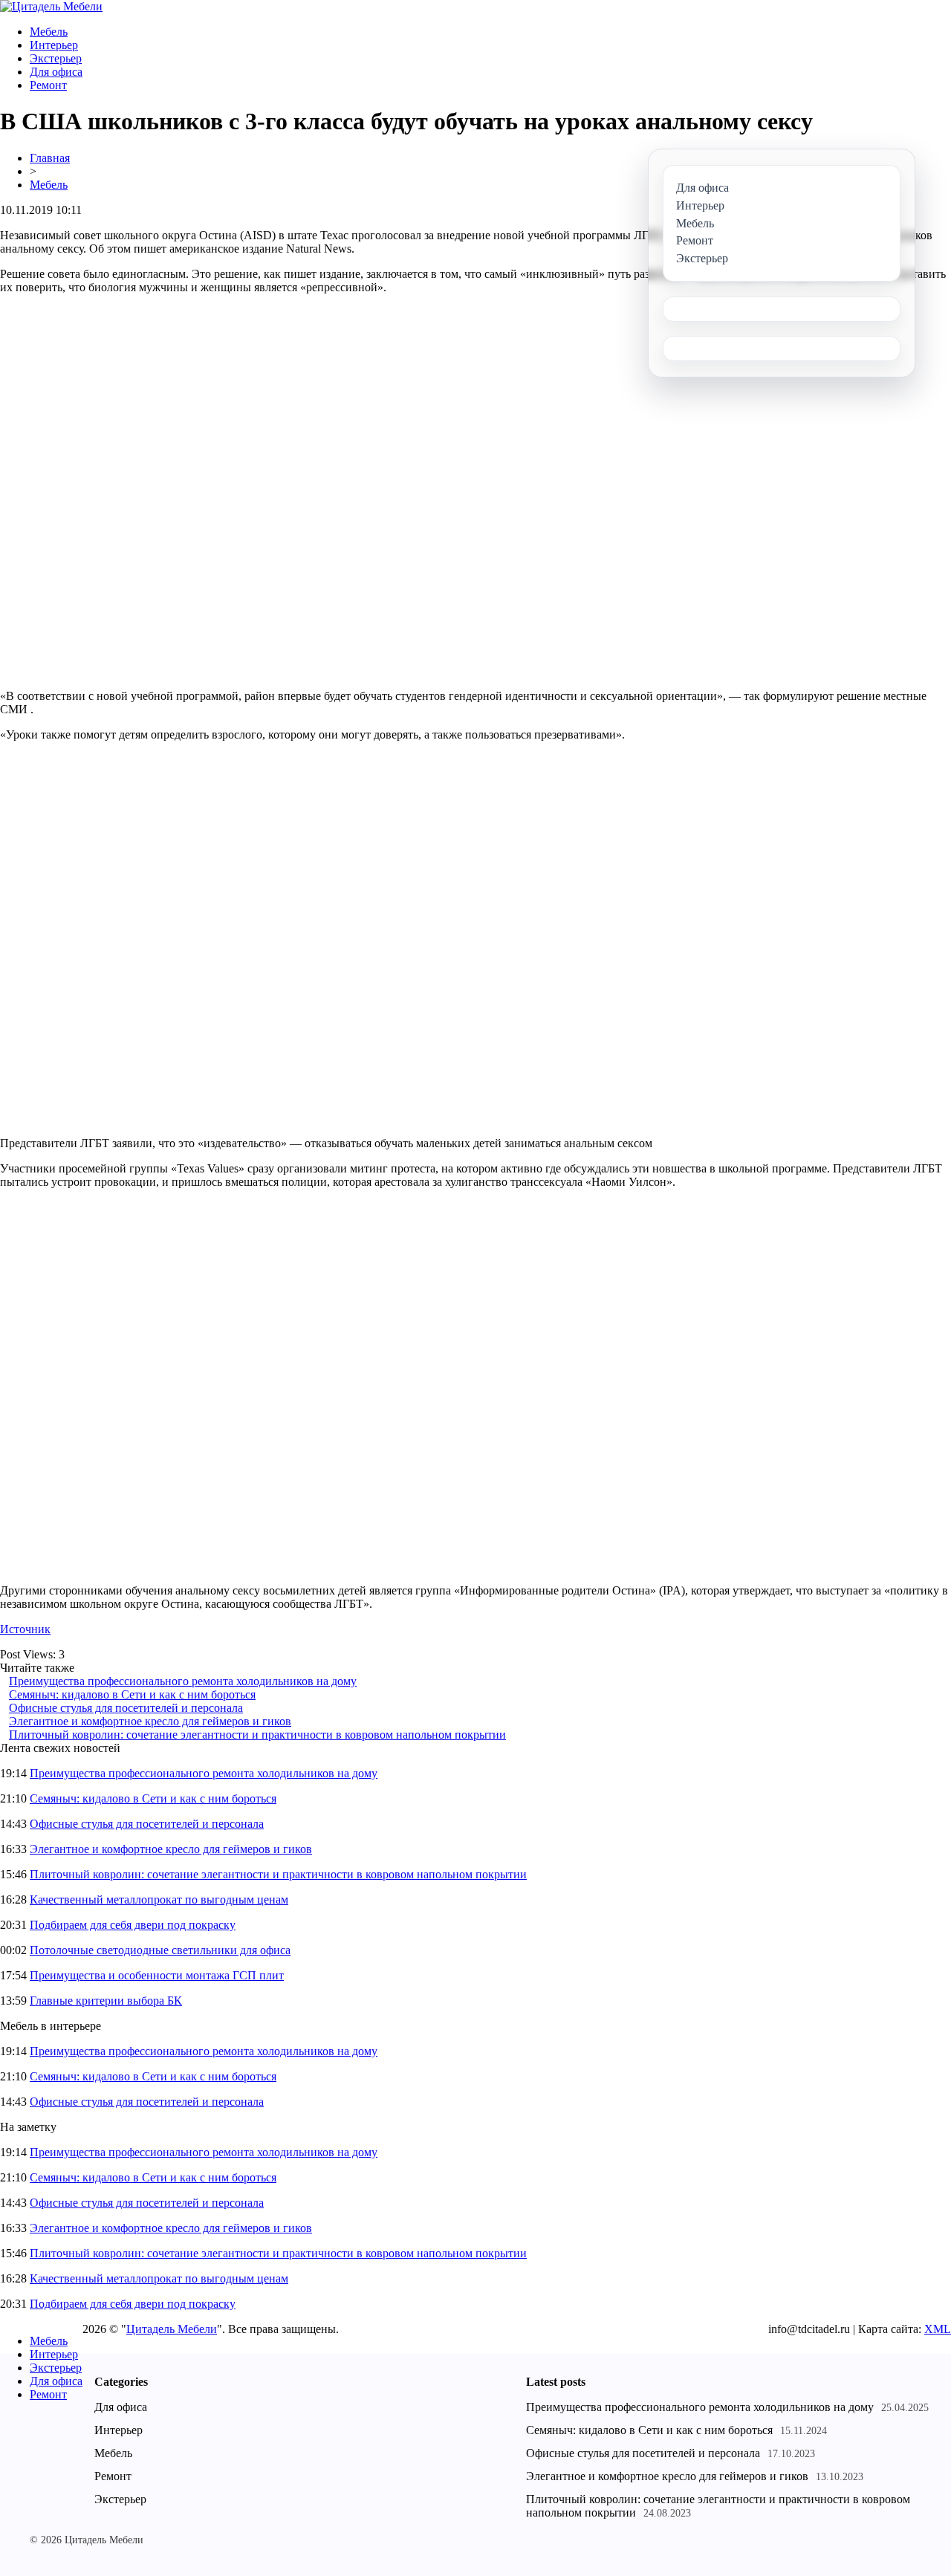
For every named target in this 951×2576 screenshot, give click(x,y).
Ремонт (48, 85)
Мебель (49, 32)
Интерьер (54, 45)
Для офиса (56, 72)
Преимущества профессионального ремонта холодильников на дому (183, 1681)
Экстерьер (56, 58)
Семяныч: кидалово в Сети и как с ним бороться (132, 1694)
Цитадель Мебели (172, 2329)
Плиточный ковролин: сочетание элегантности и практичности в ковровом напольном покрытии (257, 1735)
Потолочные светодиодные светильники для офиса (160, 1950)
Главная (50, 158)
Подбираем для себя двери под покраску (133, 1925)
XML (938, 2329)
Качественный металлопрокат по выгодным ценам (159, 1899)
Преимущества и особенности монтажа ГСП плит (157, 1975)
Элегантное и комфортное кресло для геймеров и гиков (150, 1721)
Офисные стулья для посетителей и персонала (126, 1708)
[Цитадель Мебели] (51, 6)
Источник (25, 1629)
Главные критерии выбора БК (106, 2001)
